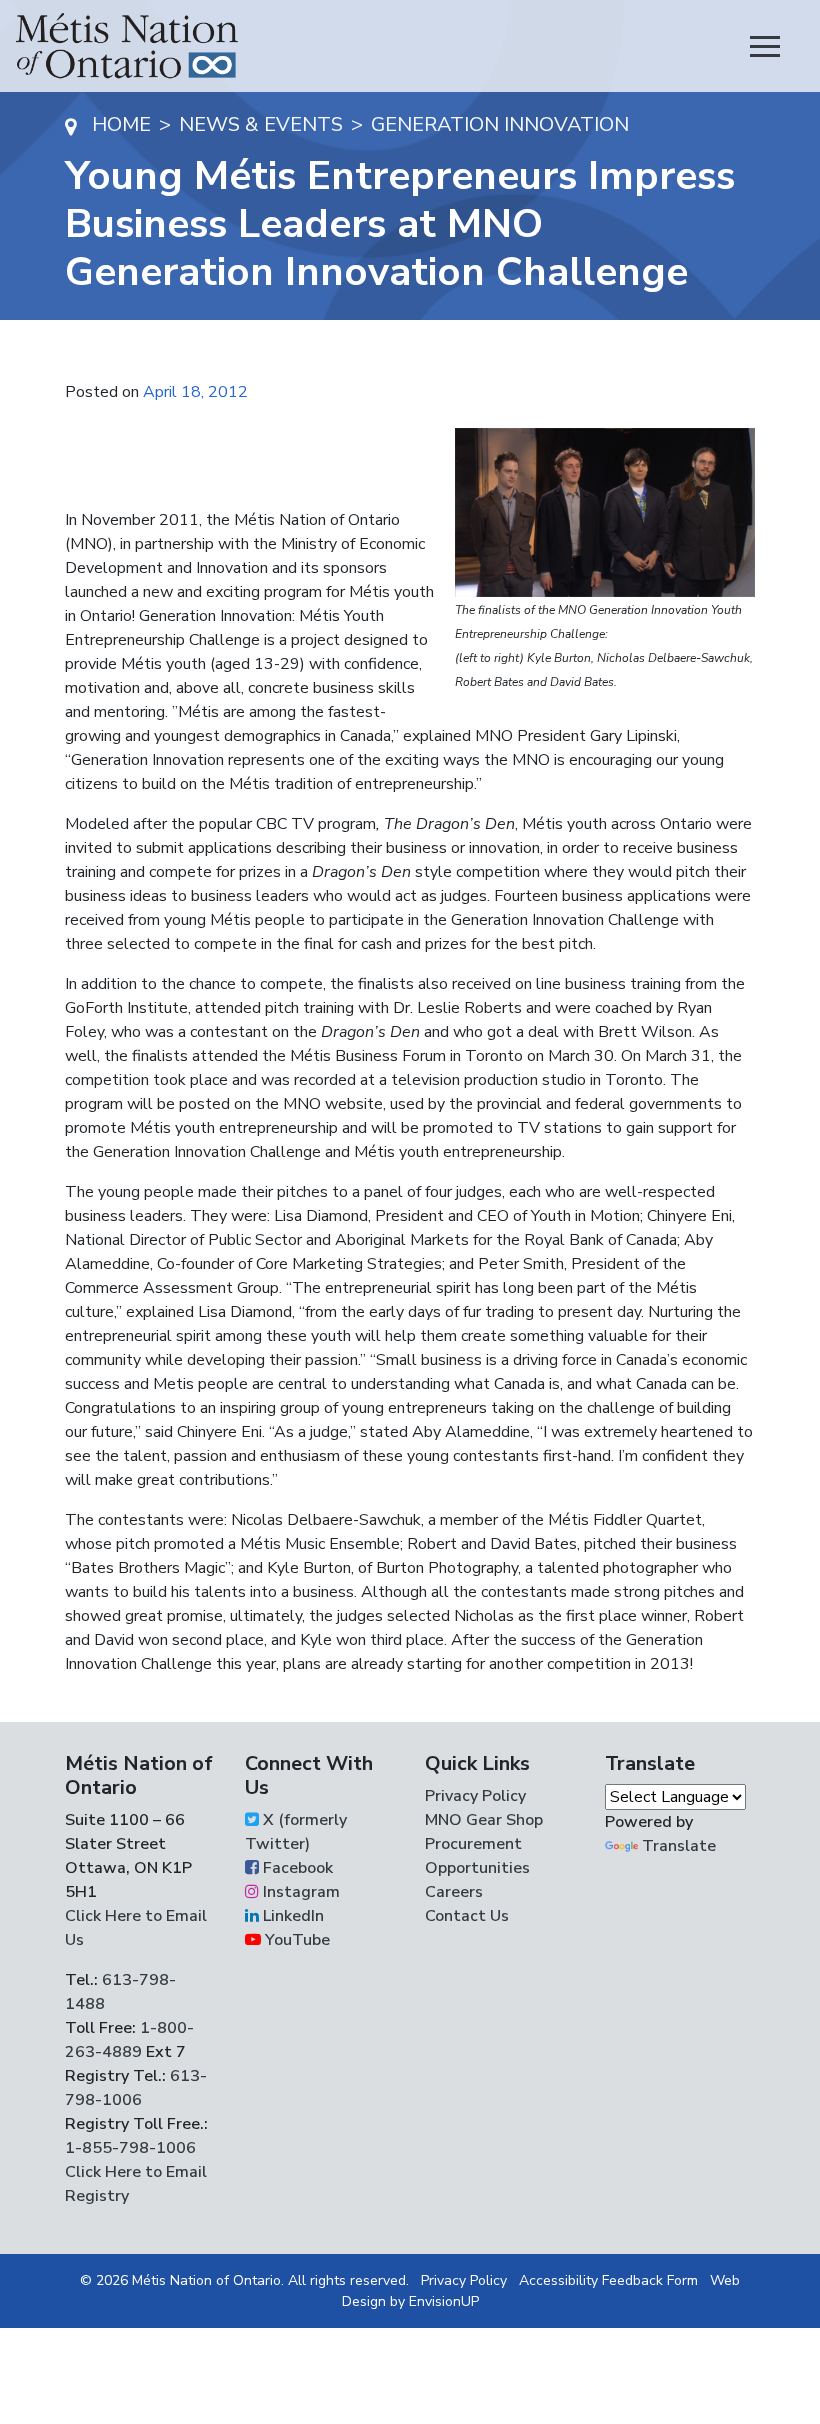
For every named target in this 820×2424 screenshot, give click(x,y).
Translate (679, 1846)
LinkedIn (291, 1916)
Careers (454, 1892)
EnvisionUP (444, 2301)
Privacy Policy (475, 1796)
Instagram (299, 1892)
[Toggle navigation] (765, 46)
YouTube (295, 1940)
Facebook (296, 1868)
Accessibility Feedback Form (608, 2280)
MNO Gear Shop (484, 1820)
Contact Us (467, 1916)
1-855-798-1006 (130, 2148)
